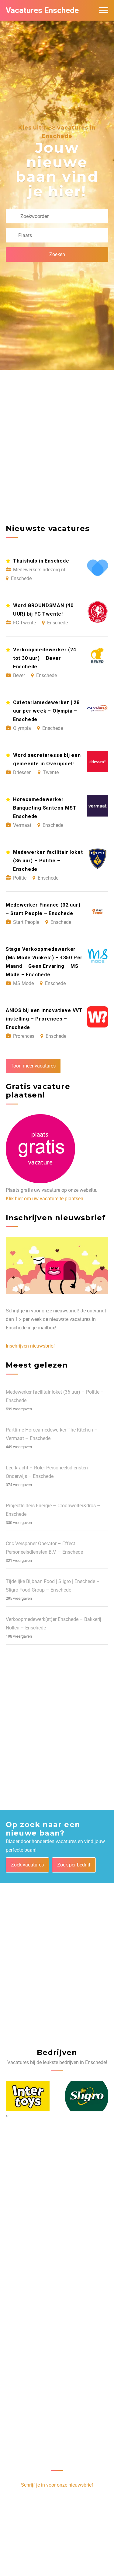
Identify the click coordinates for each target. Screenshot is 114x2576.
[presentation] (7, 2116)
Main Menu (104, 10)
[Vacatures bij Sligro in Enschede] (87, 2096)
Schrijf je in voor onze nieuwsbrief (57, 2485)
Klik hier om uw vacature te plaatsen (45, 1199)
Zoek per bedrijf (74, 1865)
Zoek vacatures (27, 1865)
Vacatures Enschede (42, 10)
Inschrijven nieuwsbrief (30, 1346)
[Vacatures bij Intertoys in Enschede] (28, 2096)
